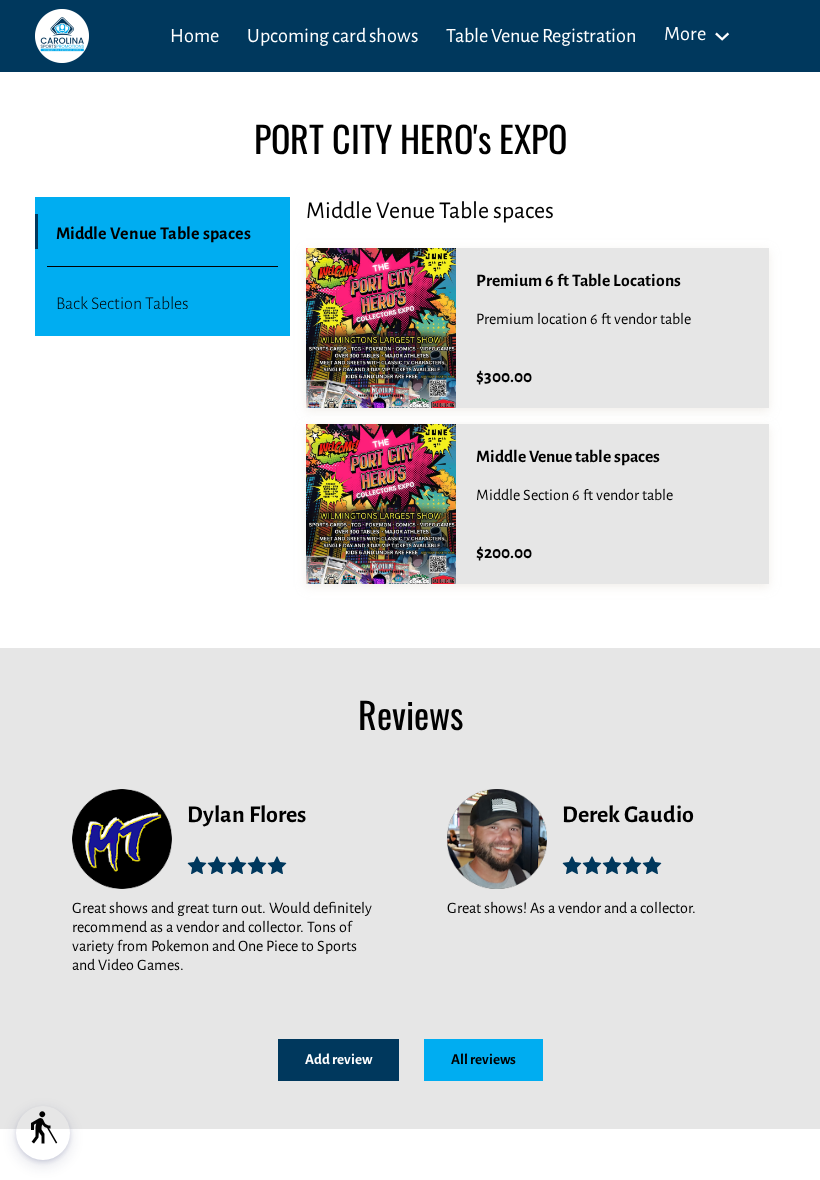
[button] (43, 1133)
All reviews (483, 1059)
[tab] (162, 232)
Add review (338, 1059)
